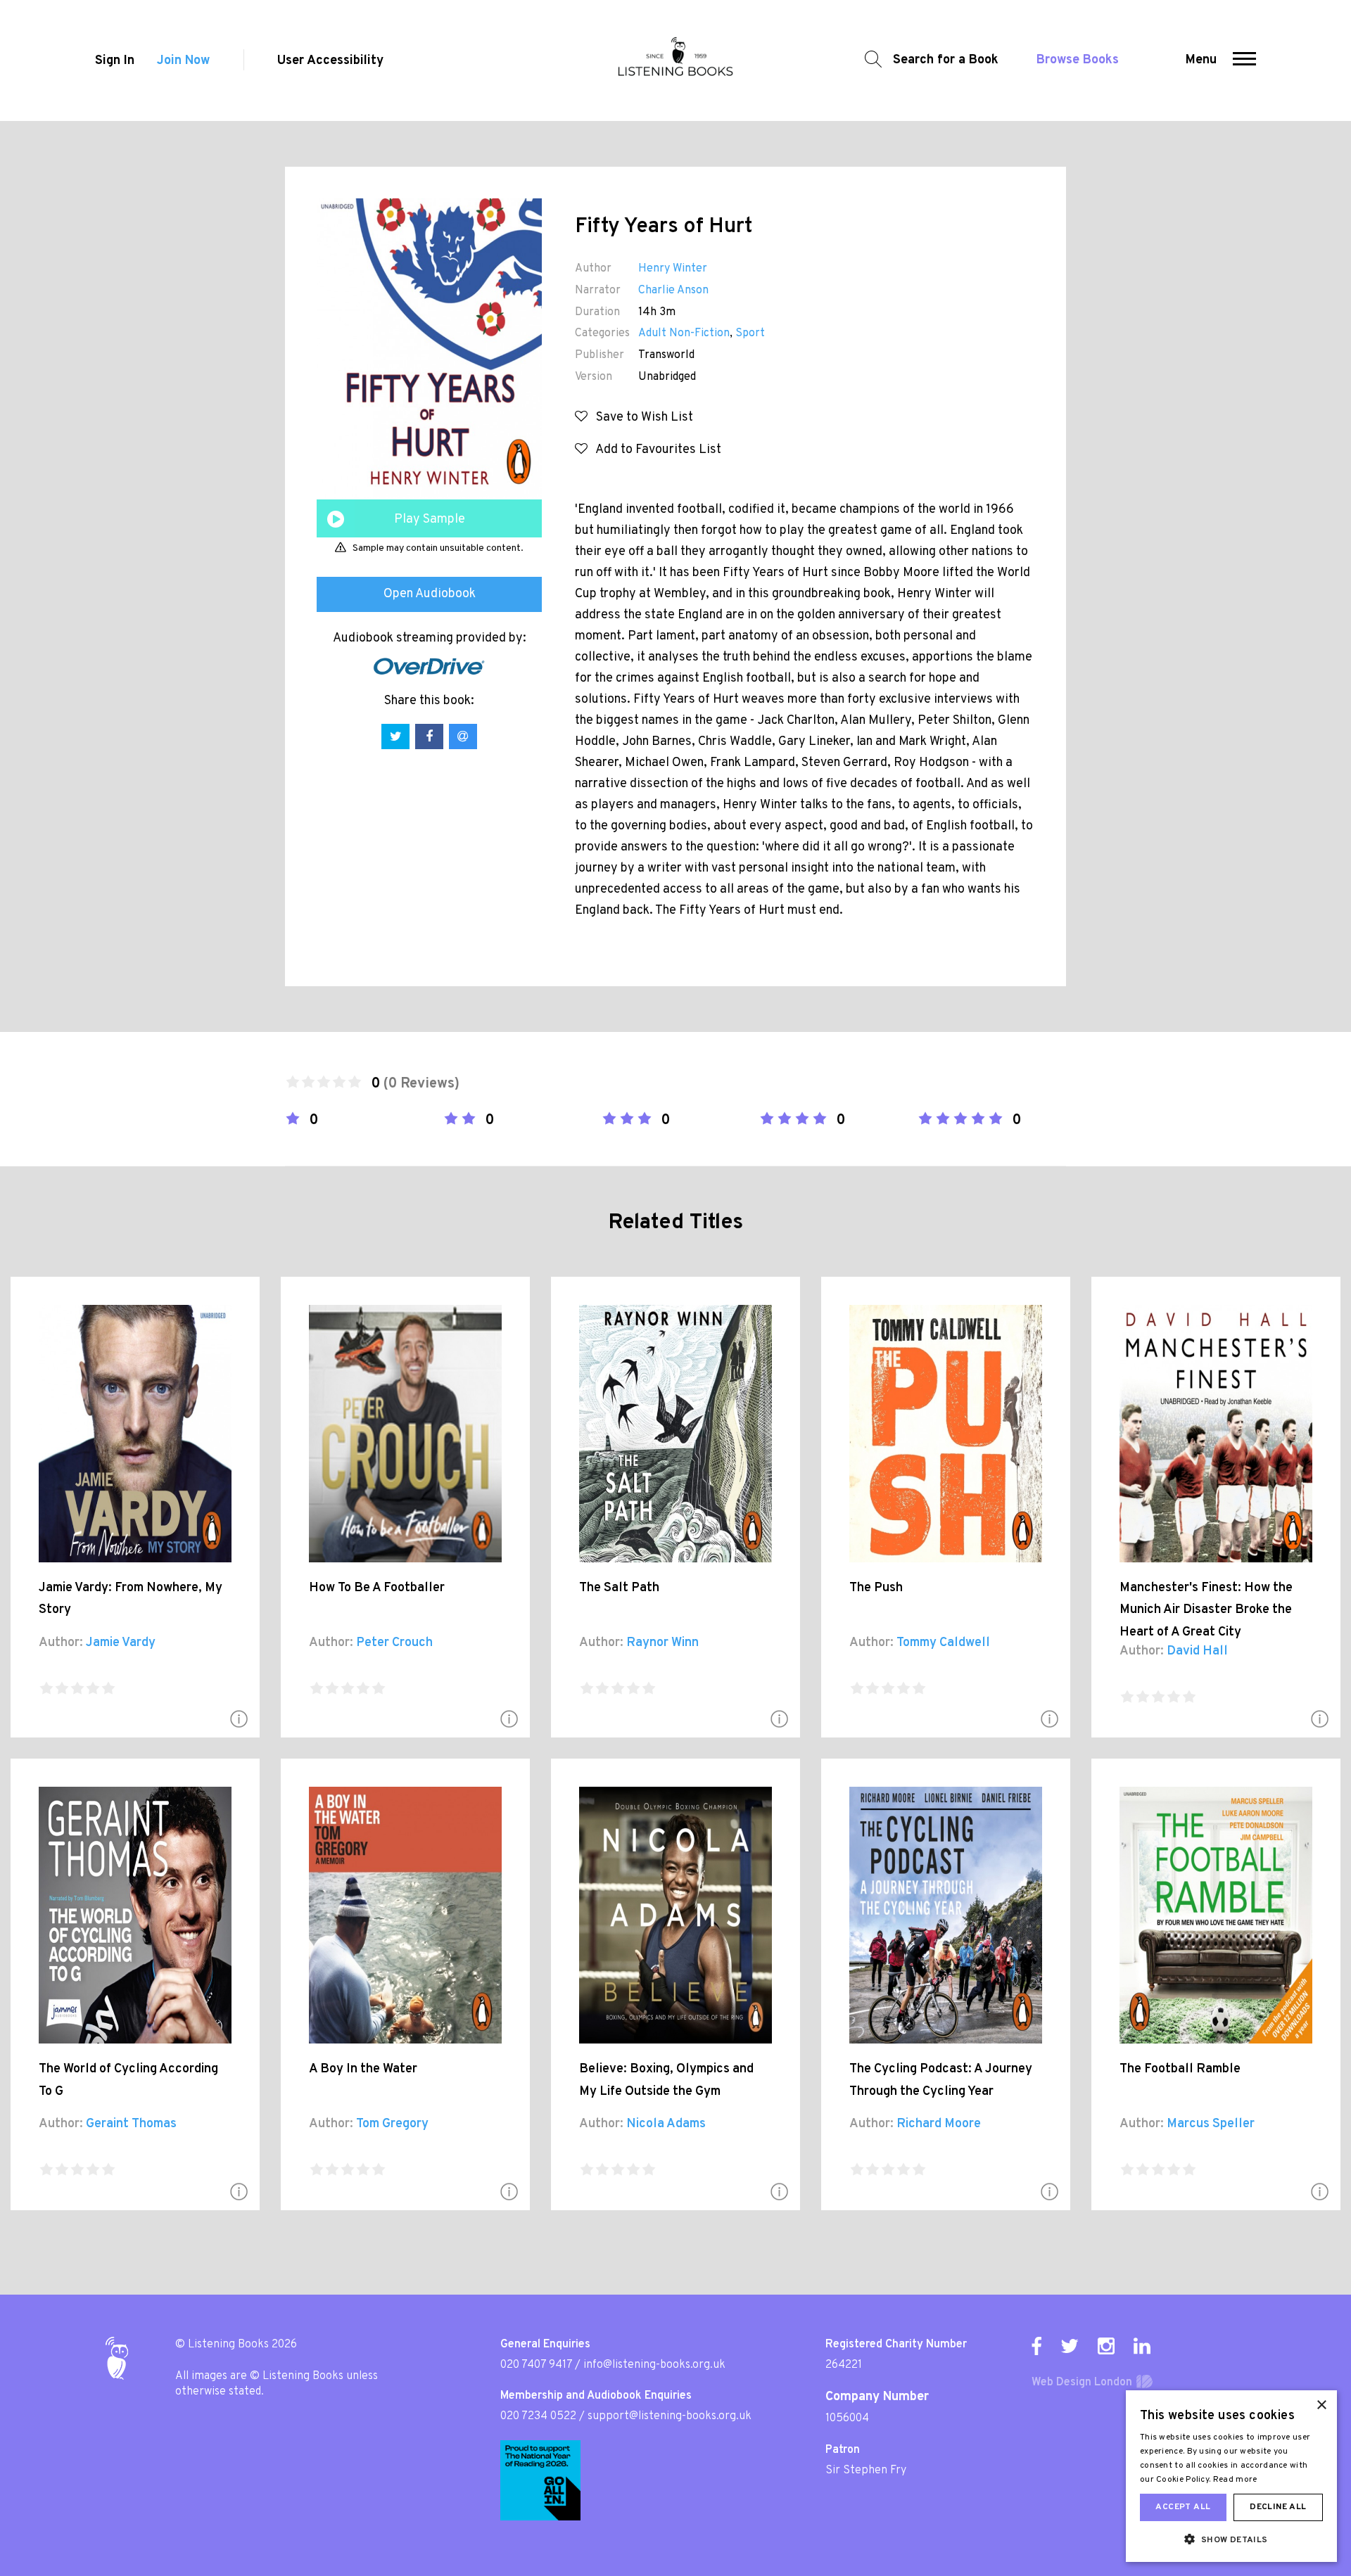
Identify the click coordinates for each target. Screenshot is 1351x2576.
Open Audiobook (430, 594)
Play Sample (430, 519)
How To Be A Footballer (377, 1588)
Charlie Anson (673, 291)
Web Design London (1082, 2383)
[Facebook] (1036, 2346)
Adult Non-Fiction (684, 333)
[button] (1244, 60)
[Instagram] (1106, 2346)
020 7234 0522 (538, 2416)
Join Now (183, 61)
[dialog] (1231, 2476)
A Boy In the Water (363, 2069)
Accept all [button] (1183, 2507)
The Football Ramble (1180, 2069)
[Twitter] (1070, 2346)
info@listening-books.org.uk (654, 2365)
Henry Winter (673, 269)
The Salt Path (619, 1588)
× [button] (1321, 2405)
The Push (876, 1588)
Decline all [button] (1278, 2507)
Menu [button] (1201, 60)
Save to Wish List (640, 417)
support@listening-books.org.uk (670, 2416)
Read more (1235, 2480)
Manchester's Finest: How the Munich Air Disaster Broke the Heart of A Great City (1206, 1610)
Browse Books (1078, 60)
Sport (750, 333)
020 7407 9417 (536, 2365)
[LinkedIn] (1142, 2346)
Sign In (115, 61)
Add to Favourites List (654, 450)
